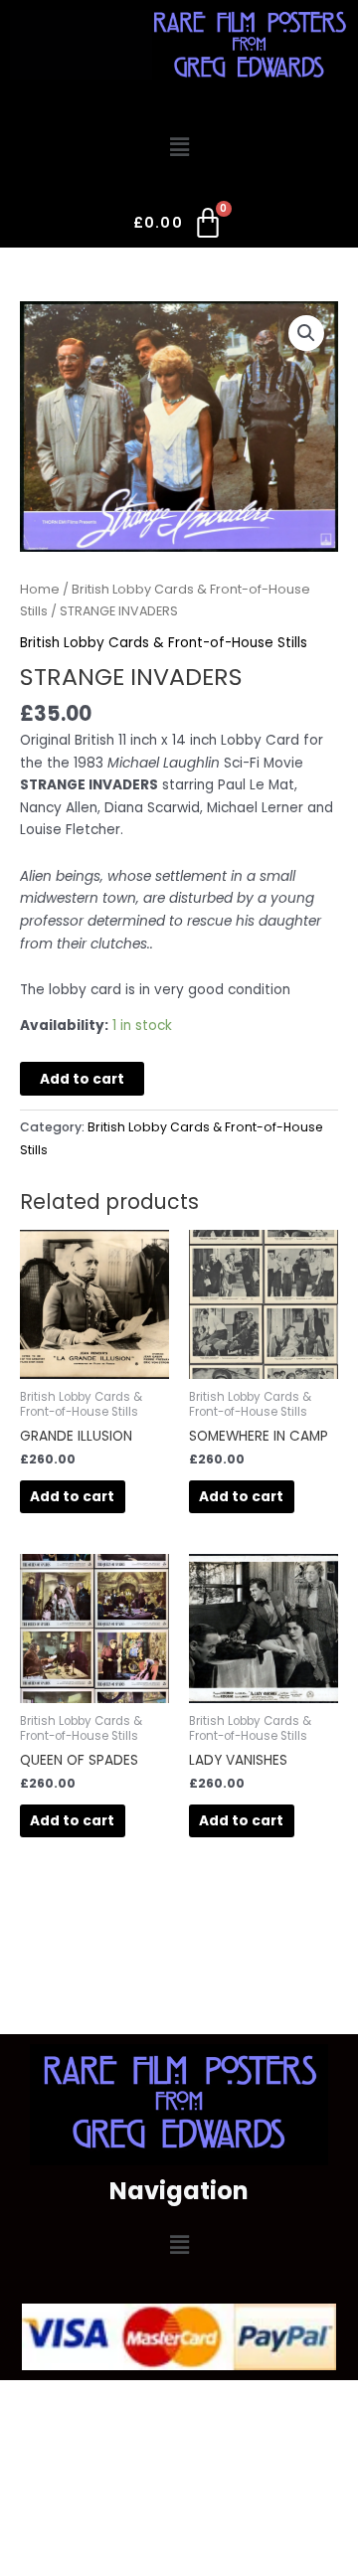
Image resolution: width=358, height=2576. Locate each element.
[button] (179, 148)
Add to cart (82, 1079)
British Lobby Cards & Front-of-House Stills (164, 643)
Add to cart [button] (72, 1497)
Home (40, 589)
